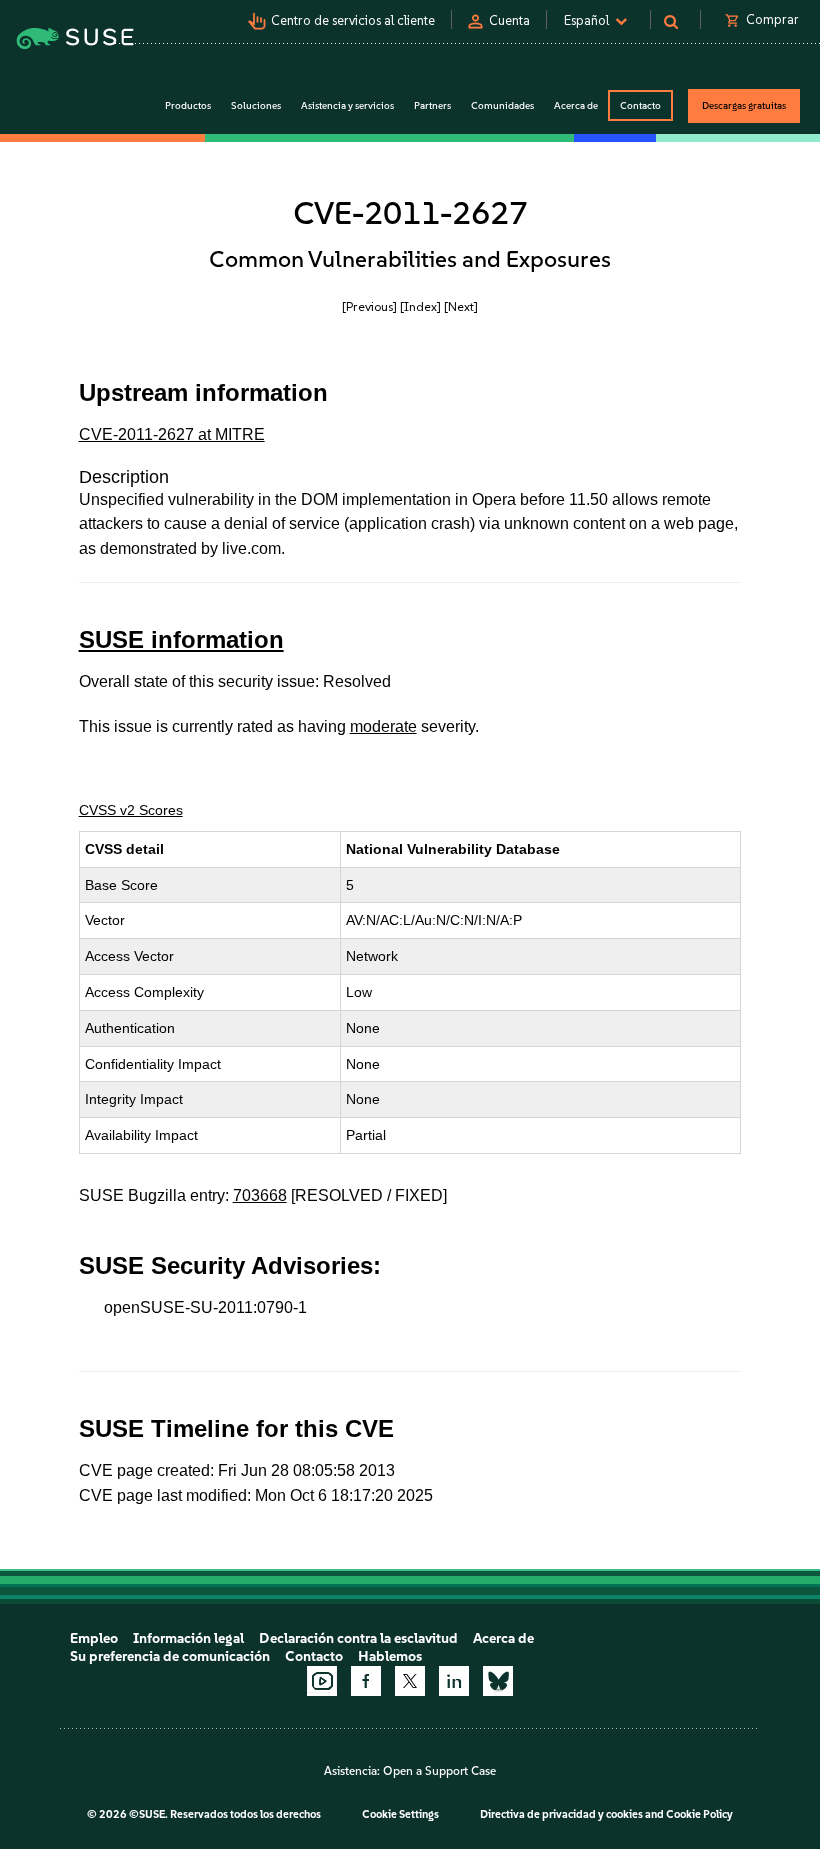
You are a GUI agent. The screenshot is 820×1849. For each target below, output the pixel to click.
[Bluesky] (498, 1681)
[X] (410, 1681)
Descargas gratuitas (744, 105)
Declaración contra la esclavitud (358, 1638)
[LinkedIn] (454, 1681)
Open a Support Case (439, 1771)
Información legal (188, 1638)
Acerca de (503, 1638)
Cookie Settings (400, 1814)
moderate (383, 726)
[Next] (461, 306)
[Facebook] (366, 1681)
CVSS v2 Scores (131, 810)
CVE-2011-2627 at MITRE (172, 434)
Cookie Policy (699, 1814)
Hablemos (390, 1656)
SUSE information (181, 639)
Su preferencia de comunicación (170, 1656)
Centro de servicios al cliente (353, 20)
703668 (260, 1195)
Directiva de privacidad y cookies (561, 1814)
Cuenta (509, 20)
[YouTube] (322, 1681)
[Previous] (369, 306)
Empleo (94, 1638)
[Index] (420, 306)
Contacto (640, 105)
